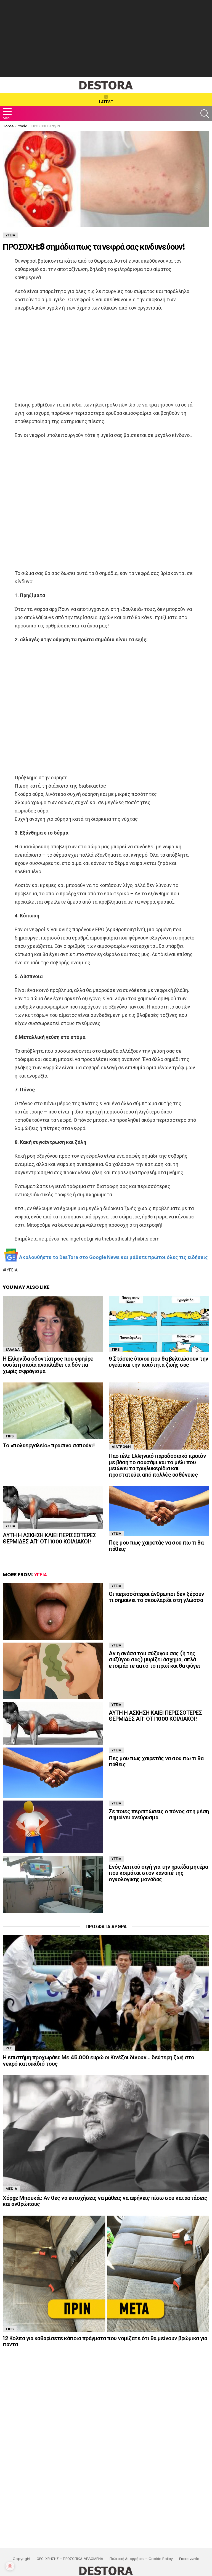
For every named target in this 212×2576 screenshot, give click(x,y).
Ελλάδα (13, 1349)
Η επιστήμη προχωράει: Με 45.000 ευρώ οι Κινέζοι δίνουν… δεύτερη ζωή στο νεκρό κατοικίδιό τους (99, 2061)
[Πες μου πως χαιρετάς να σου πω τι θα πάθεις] (159, 1511)
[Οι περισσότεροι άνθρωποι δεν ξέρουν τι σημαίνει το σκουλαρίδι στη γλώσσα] (53, 1612)
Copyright (22, 2559)
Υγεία (12, 1270)
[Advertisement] (106, 39)
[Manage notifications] (10, 2566)
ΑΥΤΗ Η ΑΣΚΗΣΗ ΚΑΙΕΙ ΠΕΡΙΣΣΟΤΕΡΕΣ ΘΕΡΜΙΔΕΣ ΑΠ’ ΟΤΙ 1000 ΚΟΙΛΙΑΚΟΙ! (49, 1538)
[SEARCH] (205, 114)
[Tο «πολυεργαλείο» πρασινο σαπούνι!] (53, 1411)
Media (11, 2189)
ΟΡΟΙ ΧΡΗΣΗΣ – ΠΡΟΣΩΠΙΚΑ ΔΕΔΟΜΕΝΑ (70, 2559)
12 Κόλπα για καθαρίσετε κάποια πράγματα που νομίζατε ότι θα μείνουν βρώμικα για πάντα (105, 2341)
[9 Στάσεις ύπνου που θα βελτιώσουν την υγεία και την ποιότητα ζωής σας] (159, 1324)
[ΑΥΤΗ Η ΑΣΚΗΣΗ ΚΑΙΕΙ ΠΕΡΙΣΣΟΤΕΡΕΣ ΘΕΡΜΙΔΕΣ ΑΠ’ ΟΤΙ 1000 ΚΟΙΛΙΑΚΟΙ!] (53, 1507)
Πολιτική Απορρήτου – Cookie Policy (141, 2559)
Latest (106, 102)
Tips (116, 1349)
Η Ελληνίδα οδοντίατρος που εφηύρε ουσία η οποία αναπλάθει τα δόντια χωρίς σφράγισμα (48, 1365)
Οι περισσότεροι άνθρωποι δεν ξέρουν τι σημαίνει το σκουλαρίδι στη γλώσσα (157, 1597)
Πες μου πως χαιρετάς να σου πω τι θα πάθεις (156, 1546)
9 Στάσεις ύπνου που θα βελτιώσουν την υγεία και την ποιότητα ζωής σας (159, 1362)
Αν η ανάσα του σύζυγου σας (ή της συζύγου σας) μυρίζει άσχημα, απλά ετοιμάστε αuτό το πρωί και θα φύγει (154, 1660)
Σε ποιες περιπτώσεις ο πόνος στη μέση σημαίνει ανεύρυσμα (159, 1814)
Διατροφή (121, 1447)
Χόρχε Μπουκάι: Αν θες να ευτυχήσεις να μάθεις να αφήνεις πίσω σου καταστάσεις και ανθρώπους (105, 2201)
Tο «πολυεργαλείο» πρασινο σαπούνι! (49, 1445)
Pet (9, 2048)
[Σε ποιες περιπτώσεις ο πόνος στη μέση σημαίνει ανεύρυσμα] (53, 1827)
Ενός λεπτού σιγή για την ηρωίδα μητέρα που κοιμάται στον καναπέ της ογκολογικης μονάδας (158, 1873)
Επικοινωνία (189, 2559)
